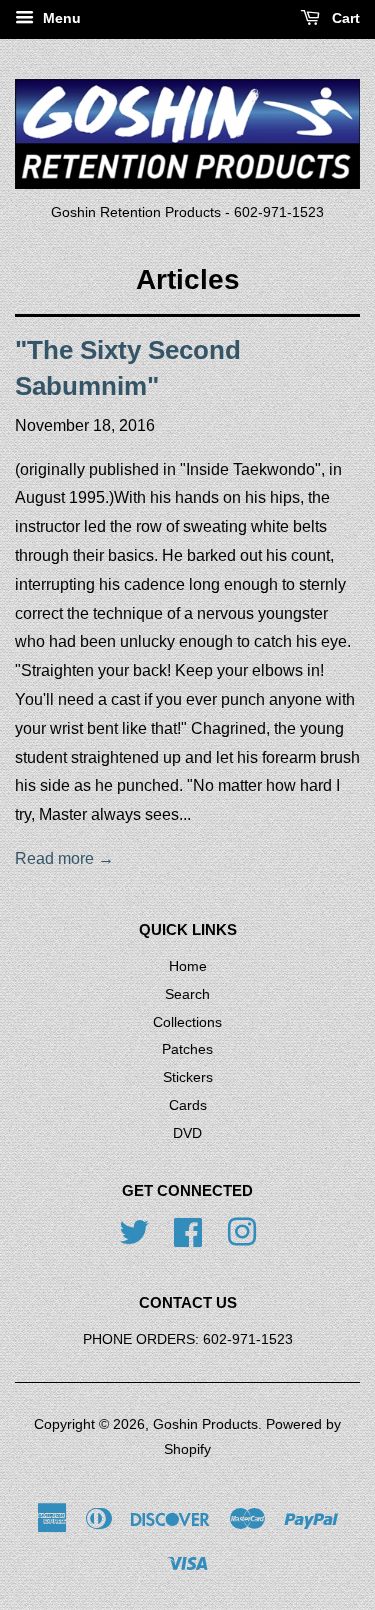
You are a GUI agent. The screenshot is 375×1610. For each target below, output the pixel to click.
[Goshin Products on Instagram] (242, 1230)
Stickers (188, 1077)
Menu (60, 18)
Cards (188, 1105)
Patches (187, 1049)
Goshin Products (205, 1424)
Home (188, 966)
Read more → (64, 858)
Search (187, 994)
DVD (187, 1133)
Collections (187, 1022)
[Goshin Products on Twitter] (134, 1230)
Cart (344, 18)
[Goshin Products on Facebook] (188, 1230)
